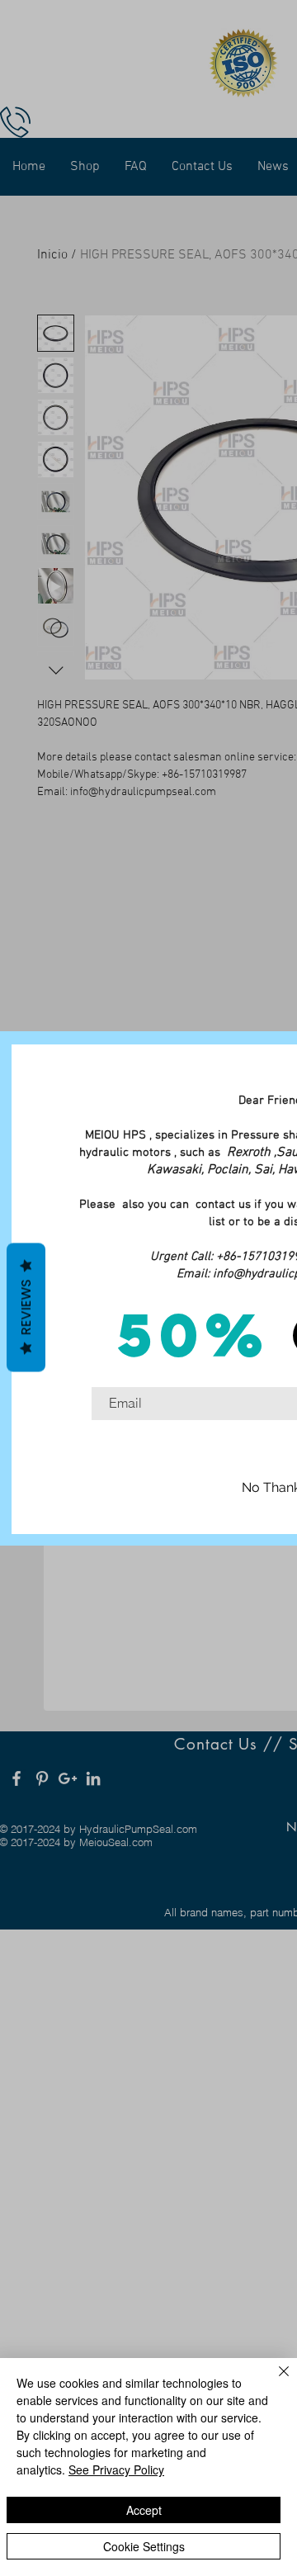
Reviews (26, 1308)
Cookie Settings (144, 2546)
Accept (144, 2510)
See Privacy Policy (116, 2469)
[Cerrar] (274, 2381)
